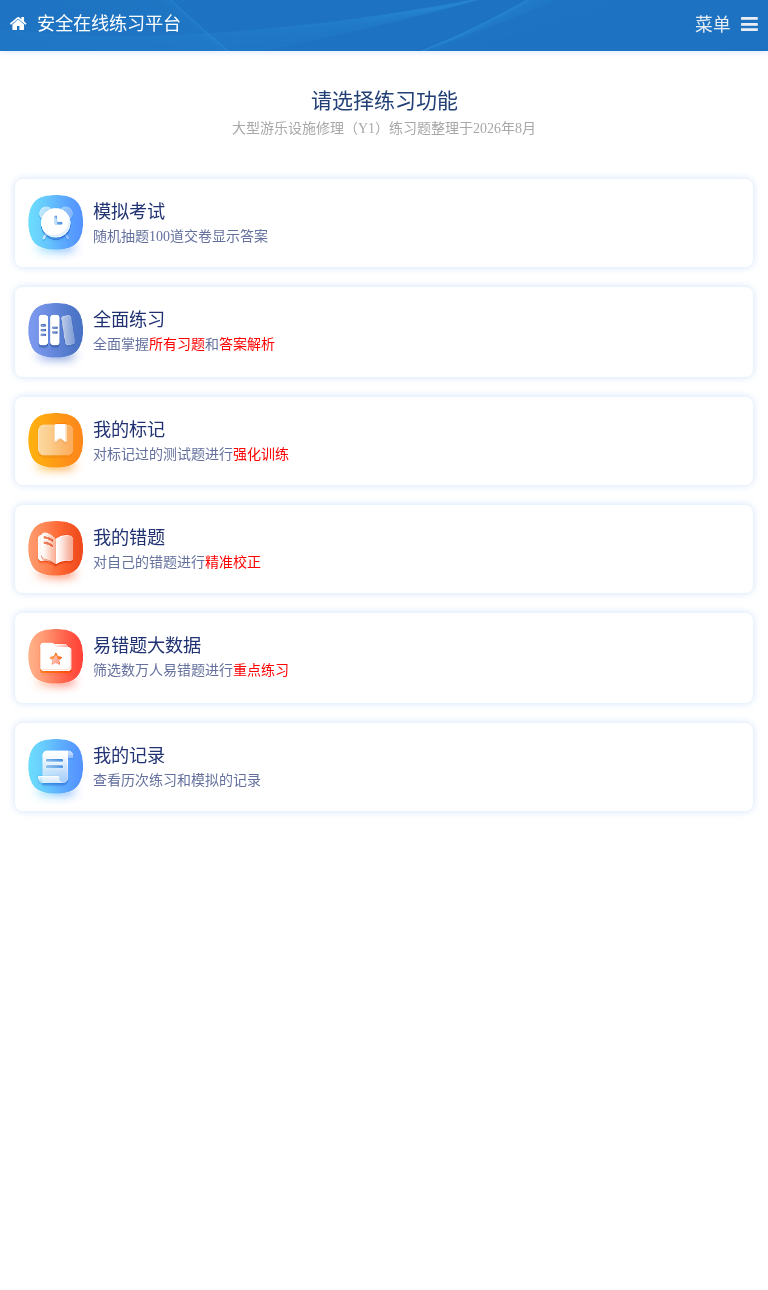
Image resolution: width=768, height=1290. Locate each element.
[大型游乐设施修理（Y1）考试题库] (58, 331)
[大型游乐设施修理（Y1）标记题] (58, 441)
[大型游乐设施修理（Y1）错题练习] (58, 549)
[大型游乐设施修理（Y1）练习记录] (58, 767)
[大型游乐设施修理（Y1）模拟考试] (58, 223)
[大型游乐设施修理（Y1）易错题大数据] (58, 657)
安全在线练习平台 (109, 24)
